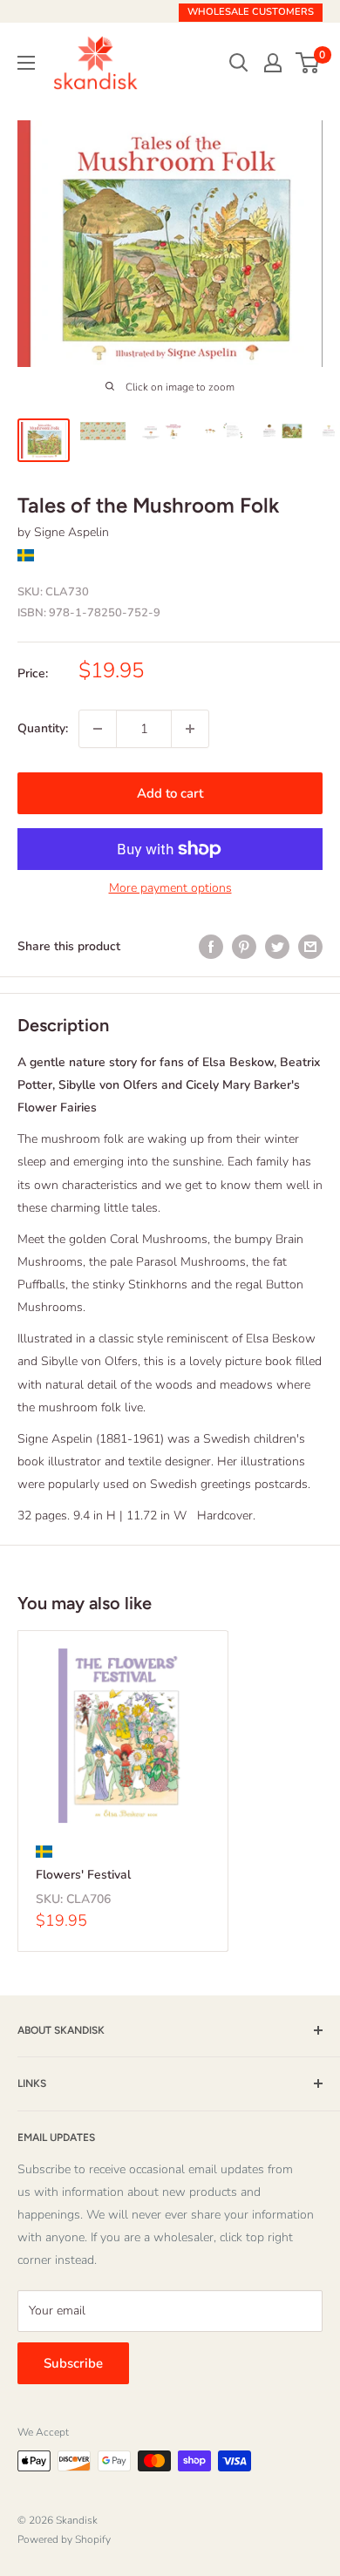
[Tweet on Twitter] (277, 947)
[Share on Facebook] (211, 947)
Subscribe (73, 2363)
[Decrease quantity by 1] (98, 729)
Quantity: (43, 728)
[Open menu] (26, 63)
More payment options (170, 888)
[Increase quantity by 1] (190, 729)
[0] (308, 63)
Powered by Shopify (64, 2539)
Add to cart (170, 793)
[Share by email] (310, 947)
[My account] (273, 63)
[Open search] (239, 63)
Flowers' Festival (83, 1875)
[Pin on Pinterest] (244, 947)
